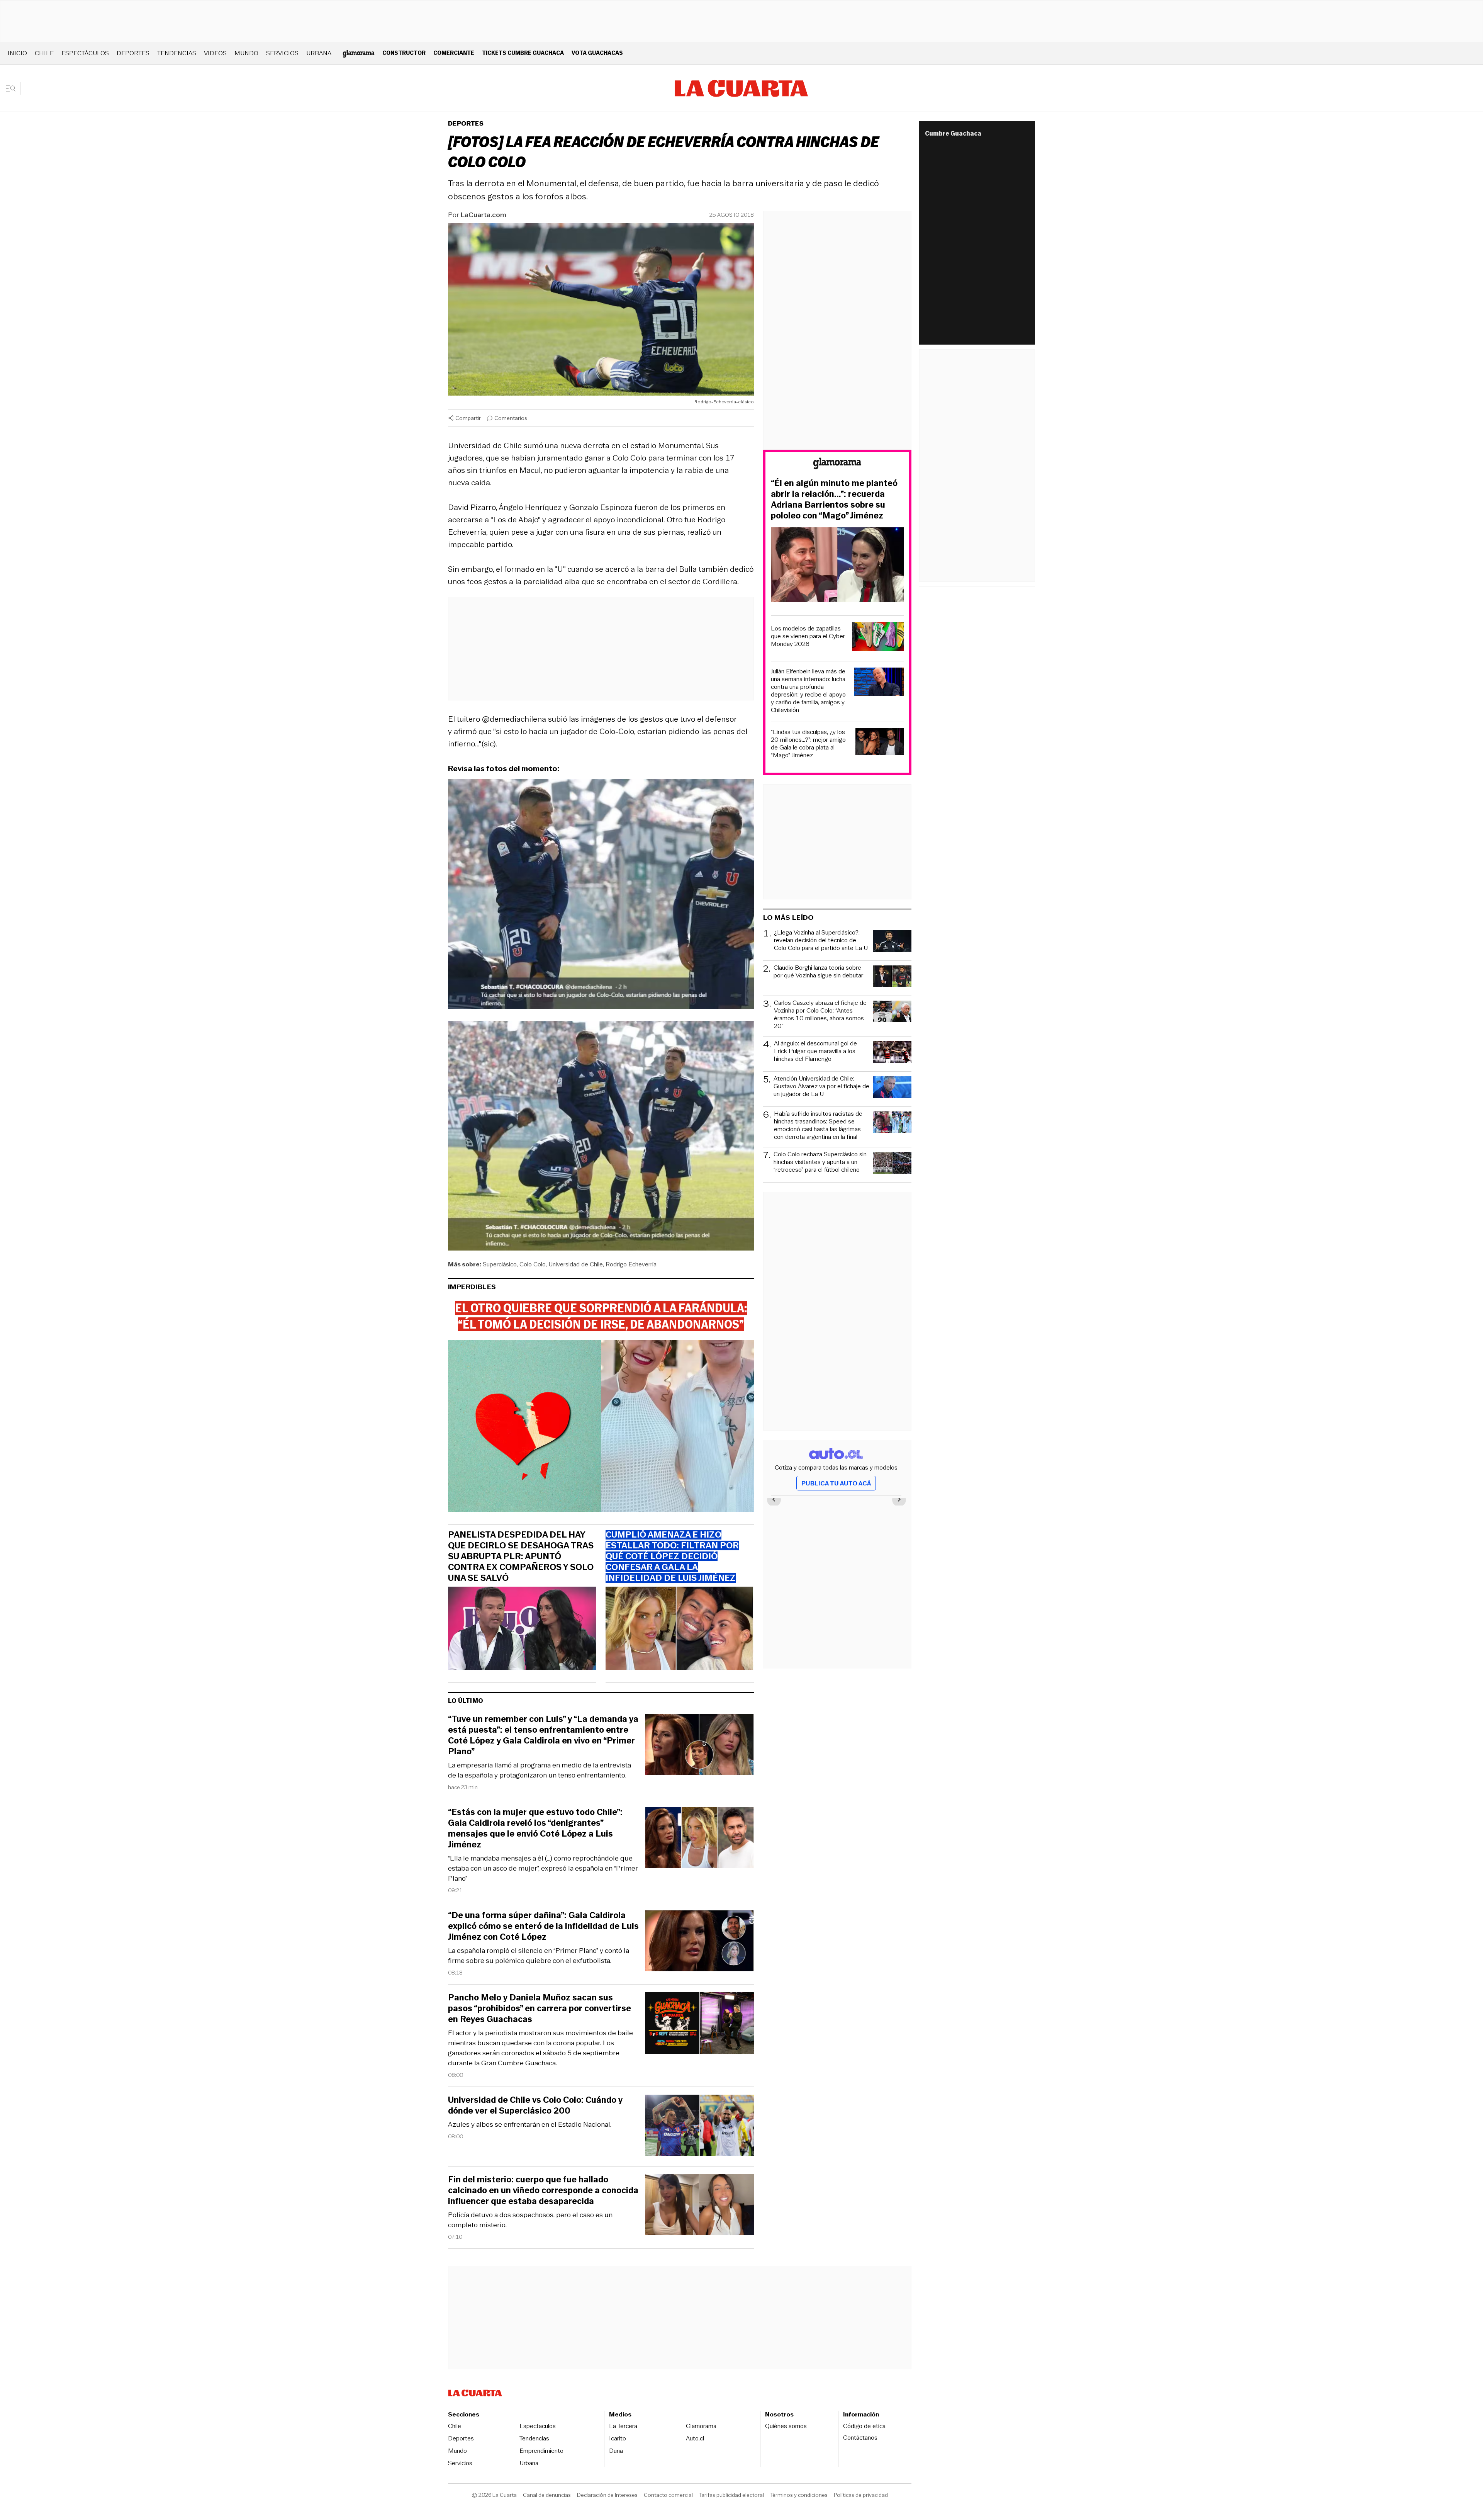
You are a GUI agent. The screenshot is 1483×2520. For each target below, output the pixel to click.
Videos (215, 53)
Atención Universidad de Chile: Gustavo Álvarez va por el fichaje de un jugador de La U (821, 1087)
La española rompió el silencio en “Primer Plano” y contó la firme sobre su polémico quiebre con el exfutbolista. (539, 1956)
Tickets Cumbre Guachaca (523, 53)
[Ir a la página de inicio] (741, 88)
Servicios (282, 53)
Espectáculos (85, 53)
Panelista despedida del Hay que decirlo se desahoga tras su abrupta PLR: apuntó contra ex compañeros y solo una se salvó (521, 1557)
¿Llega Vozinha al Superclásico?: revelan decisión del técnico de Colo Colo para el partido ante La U (821, 941)
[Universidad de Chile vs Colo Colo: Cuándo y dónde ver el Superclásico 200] (699, 2127)
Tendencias (177, 53)
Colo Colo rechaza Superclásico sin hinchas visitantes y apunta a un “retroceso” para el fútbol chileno (820, 1162)
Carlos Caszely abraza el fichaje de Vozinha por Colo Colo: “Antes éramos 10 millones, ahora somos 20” (820, 1014)
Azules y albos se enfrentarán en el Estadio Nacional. (530, 2124)
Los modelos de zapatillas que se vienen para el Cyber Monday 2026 (808, 636)
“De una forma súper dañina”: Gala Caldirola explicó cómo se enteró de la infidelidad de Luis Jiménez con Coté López (543, 1926)
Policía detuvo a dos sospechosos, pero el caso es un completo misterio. (530, 2220)
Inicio (17, 53)
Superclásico (500, 1264)
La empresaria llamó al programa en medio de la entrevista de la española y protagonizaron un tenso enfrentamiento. (540, 1770)
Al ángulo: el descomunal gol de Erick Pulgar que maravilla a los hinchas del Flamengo (815, 1051)
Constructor (404, 53)
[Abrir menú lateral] (13, 88)
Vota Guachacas (597, 53)
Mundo (246, 53)
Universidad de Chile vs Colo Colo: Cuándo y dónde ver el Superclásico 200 (535, 2105)
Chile (44, 53)
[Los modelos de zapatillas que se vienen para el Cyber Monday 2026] (878, 638)
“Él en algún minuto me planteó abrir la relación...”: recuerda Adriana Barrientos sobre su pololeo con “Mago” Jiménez (834, 500)
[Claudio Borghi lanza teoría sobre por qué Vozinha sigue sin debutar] (892, 977)
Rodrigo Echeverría (631, 1264)
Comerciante (454, 53)
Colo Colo (533, 1264)
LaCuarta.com (484, 215)
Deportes (133, 53)
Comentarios (511, 418)
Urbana (319, 53)
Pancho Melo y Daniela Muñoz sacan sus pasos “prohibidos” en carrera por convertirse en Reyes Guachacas (540, 2009)
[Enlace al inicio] (837, 465)
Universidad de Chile (576, 1264)
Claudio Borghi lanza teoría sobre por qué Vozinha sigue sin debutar (818, 972)
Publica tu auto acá (836, 1483)
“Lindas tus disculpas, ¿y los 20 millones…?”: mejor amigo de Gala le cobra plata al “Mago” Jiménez (808, 744)
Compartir (468, 418)
